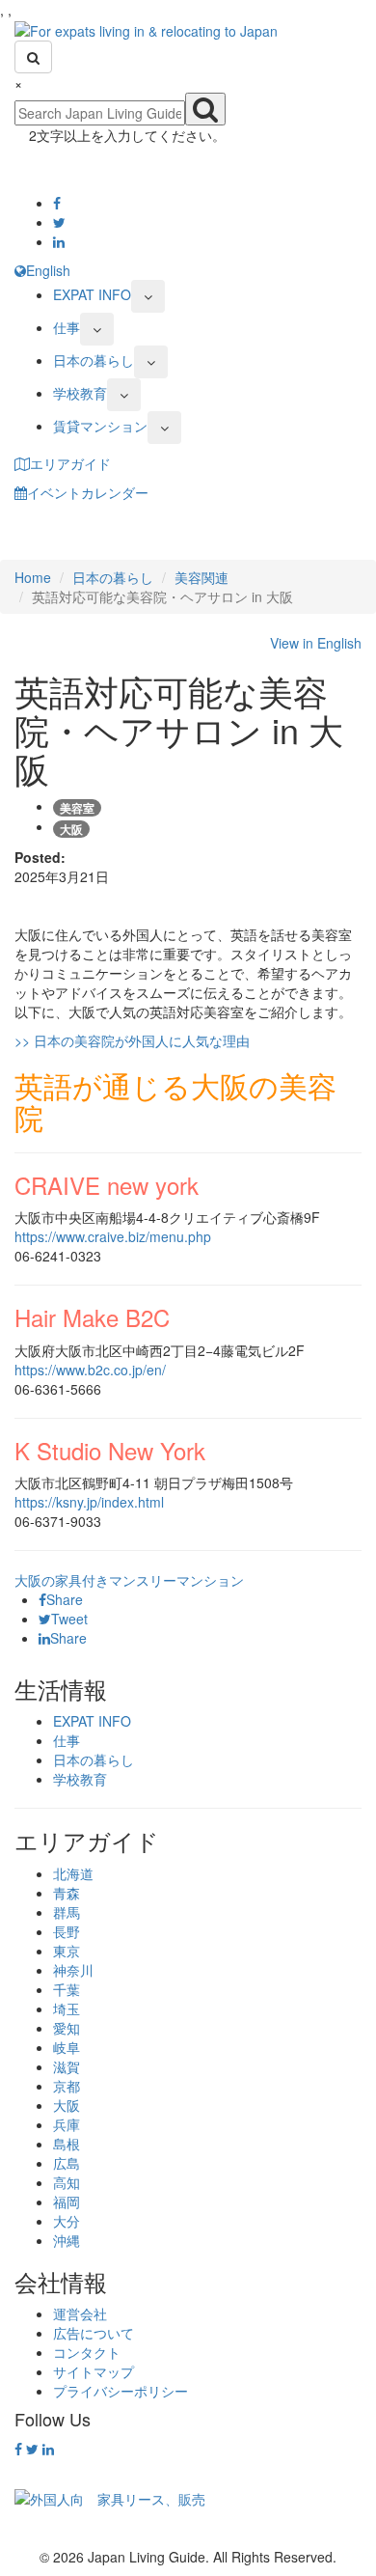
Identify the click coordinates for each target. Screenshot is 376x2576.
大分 (67, 2221)
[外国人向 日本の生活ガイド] (146, 29)
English (48, 270)
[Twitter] (59, 222)
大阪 (71, 829)
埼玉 (67, 2008)
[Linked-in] (59, 241)
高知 (67, 2182)
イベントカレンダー (88, 492)
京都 (67, 2086)
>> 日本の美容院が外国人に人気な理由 (132, 1040)
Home (33, 577)
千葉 (67, 1989)
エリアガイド (70, 463)
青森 (67, 1893)
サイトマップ (94, 2371)
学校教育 (80, 393)
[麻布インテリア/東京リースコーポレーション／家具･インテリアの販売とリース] (110, 2497)
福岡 (67, 2202)
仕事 (67, 327)
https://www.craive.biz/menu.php (113, 1236)
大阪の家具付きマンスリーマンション (129, 1580)
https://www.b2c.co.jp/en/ (90, 1370)
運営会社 (80, 2313)
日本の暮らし (94, 360)
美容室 (77, 808)
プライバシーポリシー (121, 2391)
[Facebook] (57, 203)
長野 (67, 1931)
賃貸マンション (100, 426)
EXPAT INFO (92, 294)
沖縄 (67, 2240)
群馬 (67, 1912)
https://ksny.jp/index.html (89, 1502)
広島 (67, 2163)
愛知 (67, 2028)
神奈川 (73, 1970)
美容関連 (201, 577)
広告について (94, 2333)
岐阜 (67, 2047)
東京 (67, 1951)
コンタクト (87, 2352)
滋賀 (67, 2066)
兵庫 (67, 2124)
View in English (314, 643)
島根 (67, 2144)
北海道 (73, 1873)
